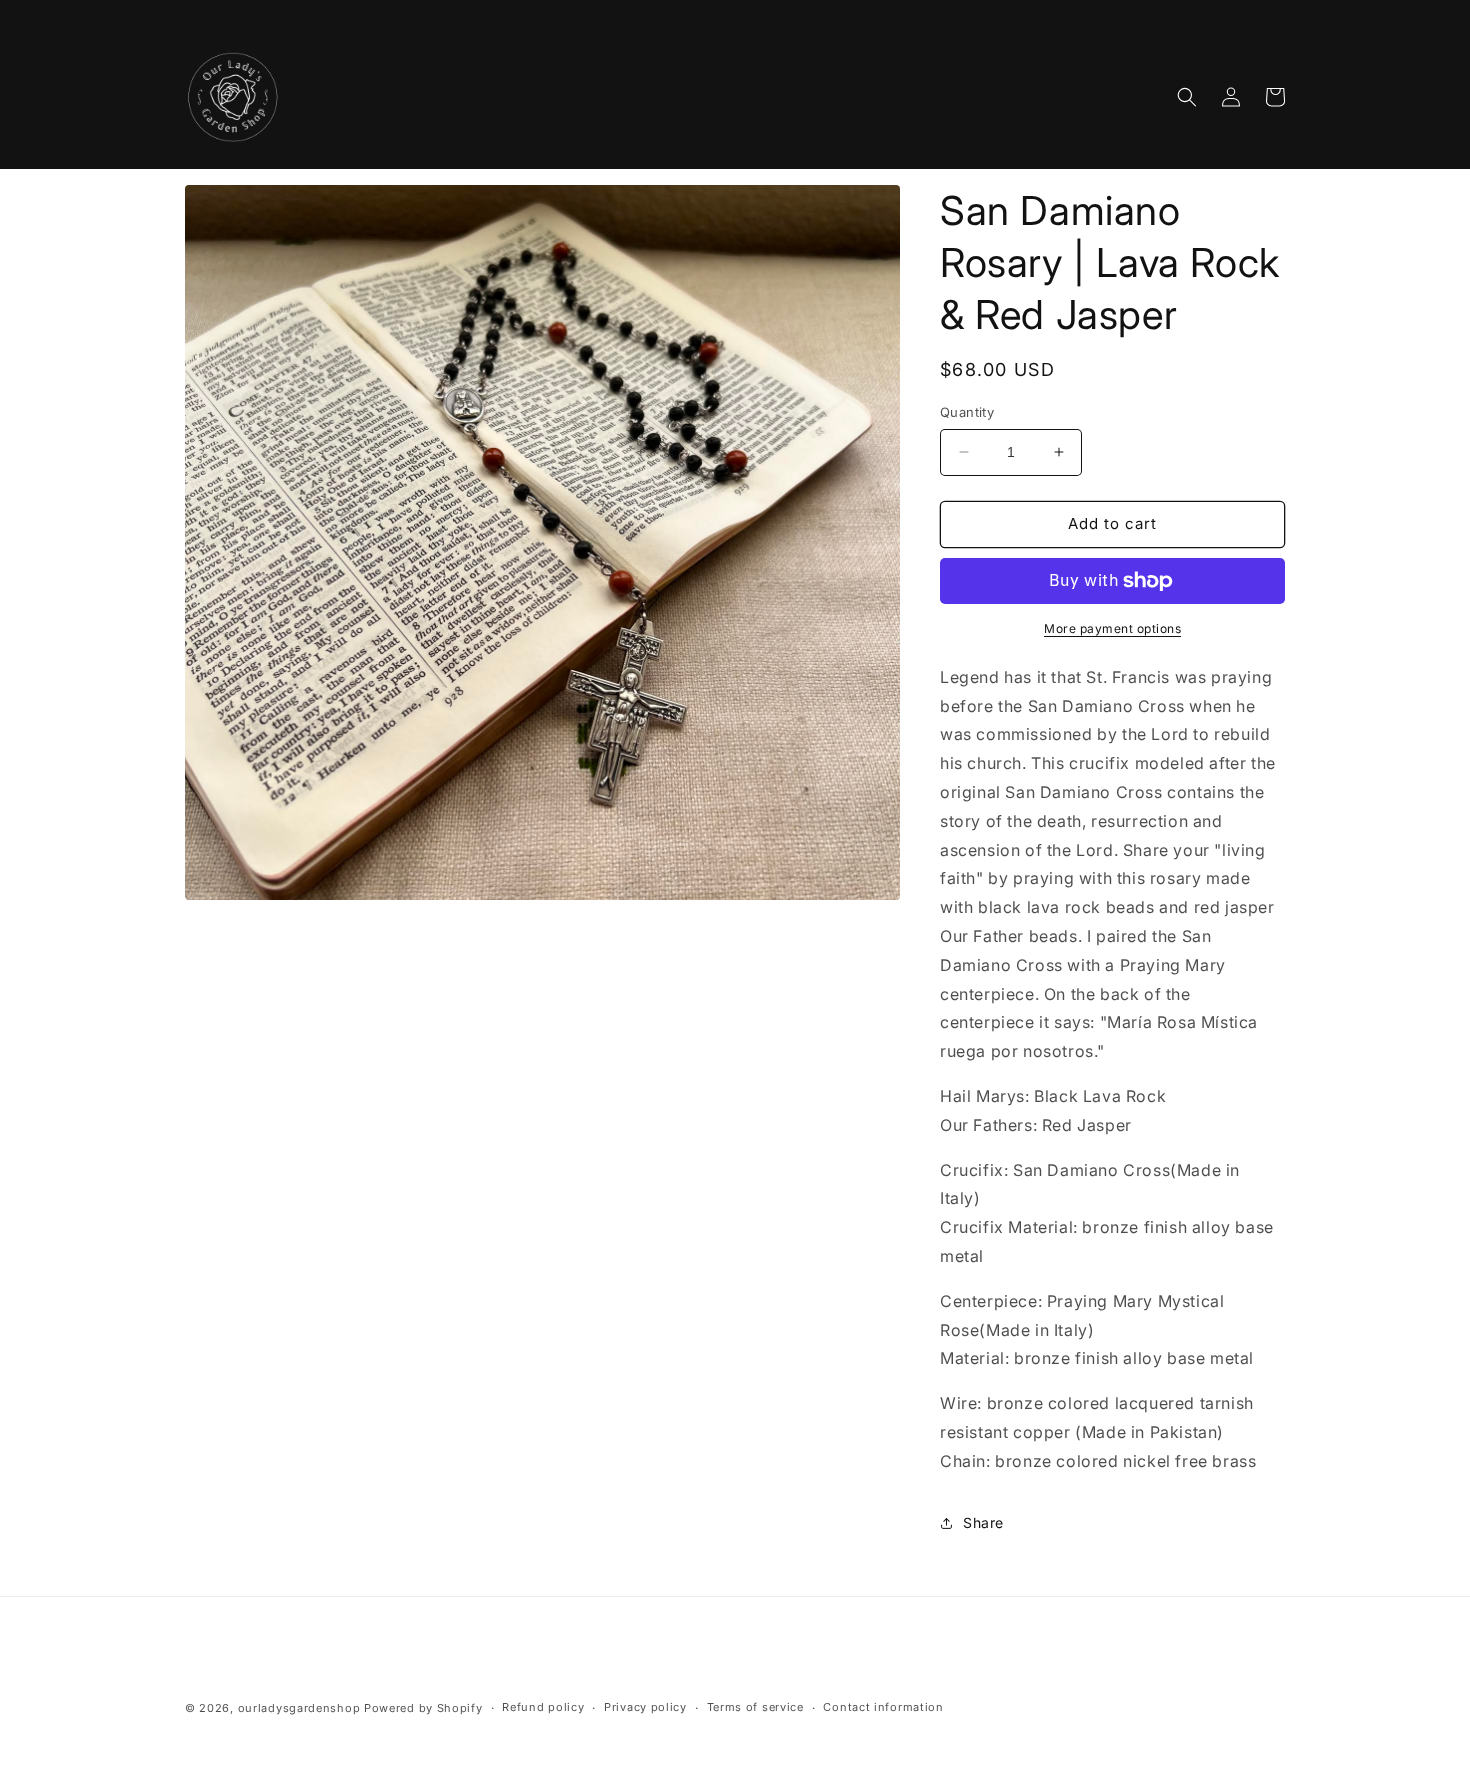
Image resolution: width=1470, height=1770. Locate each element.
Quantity (967, 412)
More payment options (1112, 628)
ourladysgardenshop (299, 1708)
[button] (1187, 97)
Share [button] (983, 1522)
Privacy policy (645, 1707)
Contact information (883, 1707)
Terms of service (755, 1707)
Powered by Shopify (423, 1708)
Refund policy (543, 1707)
